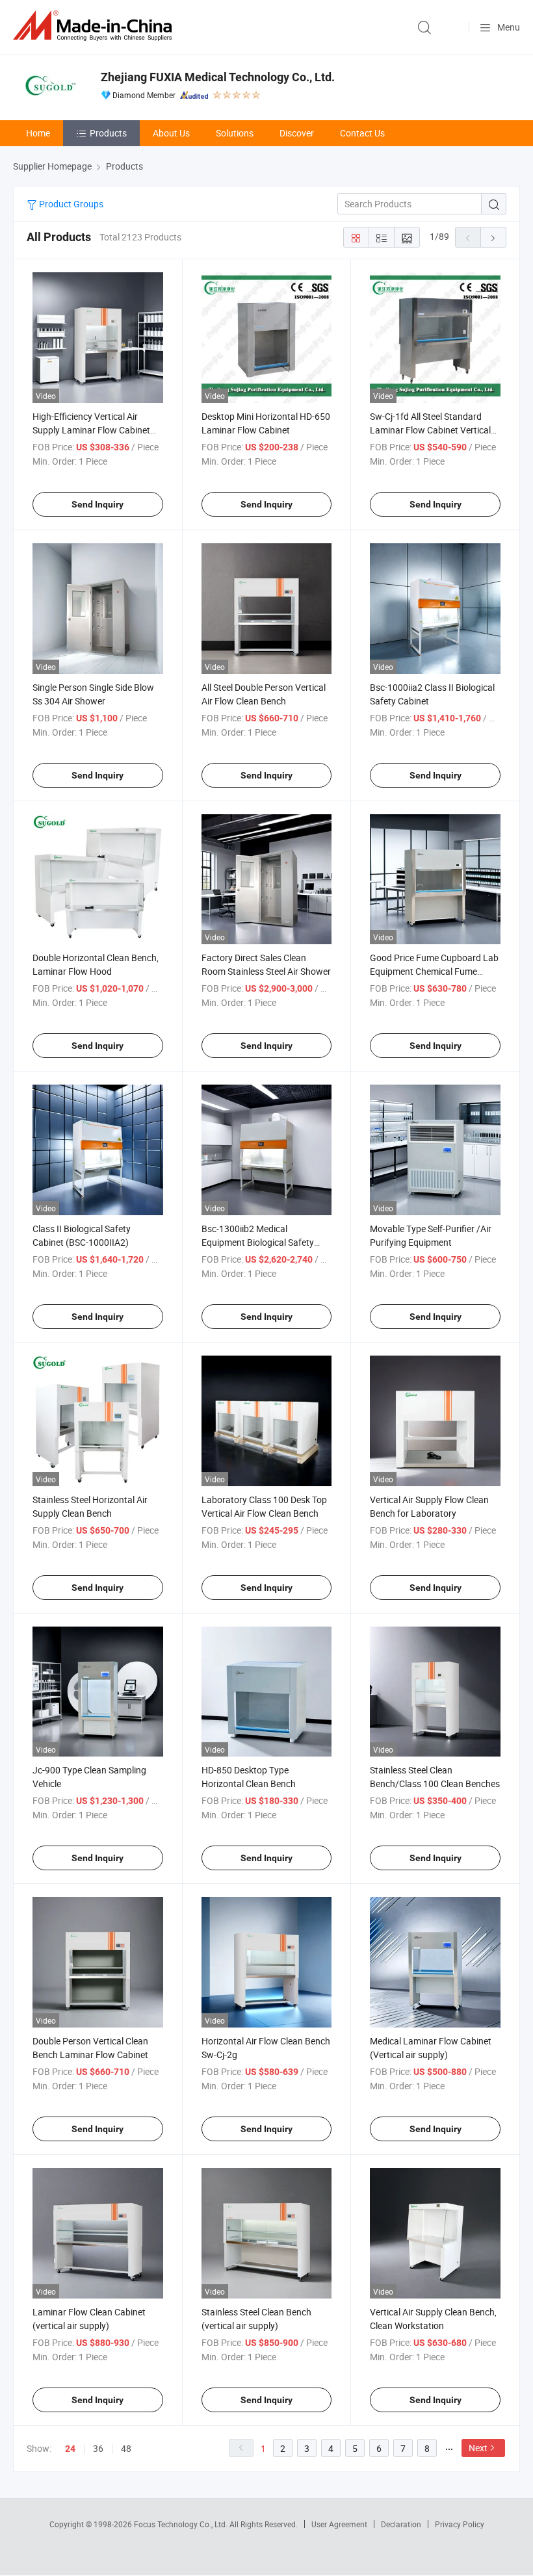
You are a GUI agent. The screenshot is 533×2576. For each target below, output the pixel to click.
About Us (171, 133)
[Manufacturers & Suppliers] (95, 26)
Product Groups (70, 204)
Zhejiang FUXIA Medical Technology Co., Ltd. (218, 77)
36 (98, 2448)
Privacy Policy (460, 2524)
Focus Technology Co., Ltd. (182, 2524)
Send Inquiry (97, 504)
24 (70, 2449)
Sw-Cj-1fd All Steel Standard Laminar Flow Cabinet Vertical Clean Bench (430, 430)
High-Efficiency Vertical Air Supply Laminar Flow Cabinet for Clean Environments (91, 430)
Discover (297, 133)
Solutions (235, 133)
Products (108, 133)
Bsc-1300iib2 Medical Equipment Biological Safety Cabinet (258, 1242)
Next (478, 2448)
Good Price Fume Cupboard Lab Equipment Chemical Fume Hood (434, 971)
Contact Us (362, 133)
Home (38, 133)
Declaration (401, 2524)
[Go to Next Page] (493, 237)
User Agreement (339, 2524)
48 (126, 2448)
